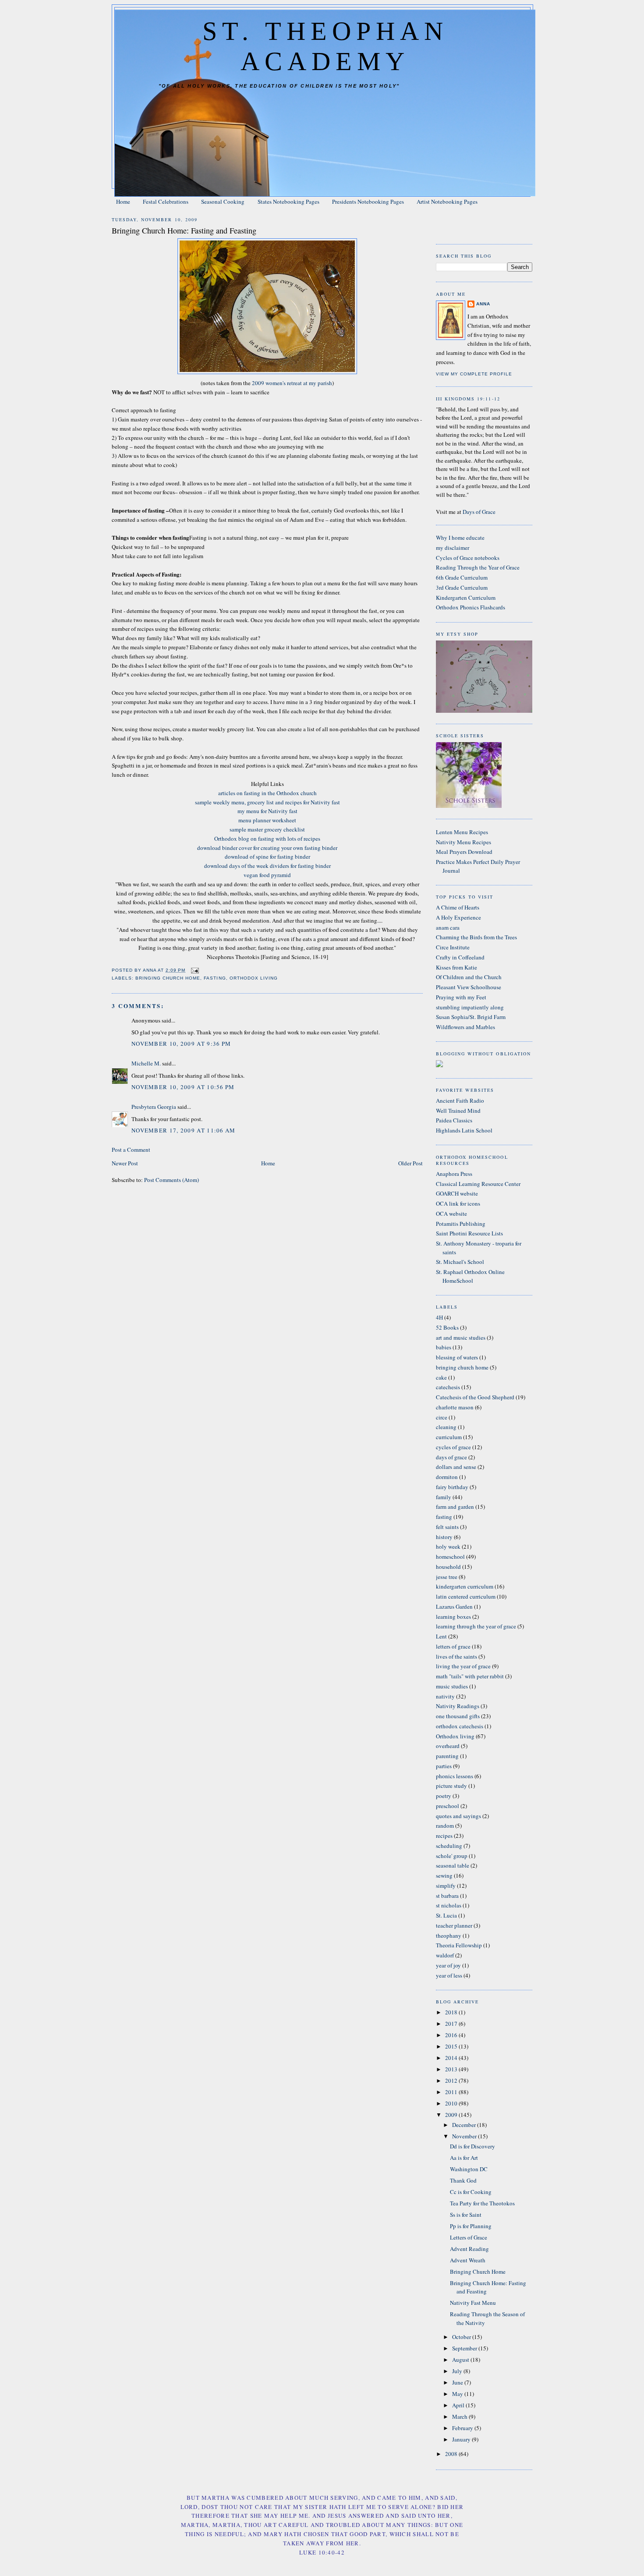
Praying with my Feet (461, 997)
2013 (452, 2069)
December (465, 2125)
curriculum (449, 1437)
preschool (448, 1806)
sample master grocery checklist (267, 829)
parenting (447, 1756)
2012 (452, 2081)
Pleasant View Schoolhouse (469, 987)
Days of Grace (479, 512)
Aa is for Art (464, 2158)
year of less (449, 1975)
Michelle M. (146, 1063)
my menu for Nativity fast (267, 811)
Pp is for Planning (471, 2226)
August (461, 2360)
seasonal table (453, 1865)
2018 (452, 2012)
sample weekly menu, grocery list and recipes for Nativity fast (267, 802)
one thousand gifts (458, 1716)
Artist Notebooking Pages (447, 202)
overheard (448, 1746)
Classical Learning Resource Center (478, 1184)
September (465, 2348)
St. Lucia (446, 1915)
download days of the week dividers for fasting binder (267, 866)
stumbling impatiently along (470, 1007)
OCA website (451, 1214)
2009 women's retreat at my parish (292, 383)
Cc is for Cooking (471, 2192)
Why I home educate (460, 538)
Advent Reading (469, 2249)
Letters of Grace (469, 2237)
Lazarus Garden (454, 1606)
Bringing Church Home (478, 2272)
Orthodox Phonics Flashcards (471, 607)
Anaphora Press (454, 1174)
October (462, 2337)
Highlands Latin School (464, 1130)
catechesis (448, 1387)
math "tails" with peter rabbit (470, 1676)
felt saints (447, 1527)
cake (441, 1377)
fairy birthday (452, 1487)
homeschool (450, 1557)
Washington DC (469, 2169)
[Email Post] (195, 970)
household (448, 1567)
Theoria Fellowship (459, 1945)
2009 (452, 2115)
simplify (446, 1886)
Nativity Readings (458, 1706)
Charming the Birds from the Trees (476, 937)
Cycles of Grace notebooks (468, 558)
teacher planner (454, 1925)
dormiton (447, 1477)
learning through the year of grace (476, 1626)
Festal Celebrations (166, 202)
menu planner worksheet (267, 820)
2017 (452, 2024)
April (459, 2405)
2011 (452, 2092)
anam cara (448, 927)
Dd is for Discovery (472, 2146)
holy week (448, 1546)
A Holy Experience (458, 917)
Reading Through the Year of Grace (478, 567)
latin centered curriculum (466, 1596)
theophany (449, 1936)
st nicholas (449, 1905)
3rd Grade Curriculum (462, 587)
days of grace (451, 1457)
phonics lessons (455, 1776)
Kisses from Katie (456, 967)
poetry (444, 1796)
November (465, 2136)
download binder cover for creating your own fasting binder (267, 848)
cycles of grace (453, 1447)
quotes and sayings (458, 1816)
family (444, 1497)
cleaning (446, 1427)
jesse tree (447, 1577)
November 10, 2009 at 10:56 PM (183, 1087)
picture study (451, 1786)
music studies (452, 1686)
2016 (452, 2035)
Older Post (410, 1163)
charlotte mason (455, 1407)
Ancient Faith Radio (460, 1100)
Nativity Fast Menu (473, 2303)
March (460, 2417)
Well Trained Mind (458, 1111)
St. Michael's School (460, 1262)
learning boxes (453, 1617)
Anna (483, 304)
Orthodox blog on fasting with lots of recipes (267, 839)
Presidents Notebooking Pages (368, 202)
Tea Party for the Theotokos (482, 2203)
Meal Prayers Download (464, 852)
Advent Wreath (468, 2260)
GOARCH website (457, 1193)
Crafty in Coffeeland (460, 957)
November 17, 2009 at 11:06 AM (184, 1130)
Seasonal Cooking (223, 202)
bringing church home (168, 978)
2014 (452, 2058)
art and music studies (461, 1338)
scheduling (449, 1846)
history (444, 1537)
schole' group (452, 1856)
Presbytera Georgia (154, 1107)
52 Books (447, 1327)
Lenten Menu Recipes (462, 832)
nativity (445, 1696)
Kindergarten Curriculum (466, 598)
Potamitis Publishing (461, 1224)
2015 (452, 2046)
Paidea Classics (454, 1120)
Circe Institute (453, 947)
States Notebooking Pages (288, 202)
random (445, 1826)
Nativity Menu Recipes (464, 842)
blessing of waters (457, 1357)
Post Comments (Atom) (172, 1180)
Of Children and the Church (469, 977)
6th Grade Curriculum (462, 577)
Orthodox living (254, 978)
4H (439, 1317)
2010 (452, 2103)
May (458, 2394)
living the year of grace (463, 1666)
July (458, 2371)
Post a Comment (131, 1150)
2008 (452, 2454)
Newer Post (125, 1163)
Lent (441, 1636)
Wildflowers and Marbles (465, 1027)
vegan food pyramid (267, 875)
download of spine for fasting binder (267, 856)
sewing (444, 1875)
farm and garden (455, 1507)
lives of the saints (456, 1656)
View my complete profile (474, 374)
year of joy (448, 1965)
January (462, 2439)
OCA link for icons (458, 1203)
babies (444, 1347)
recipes (444, 1836)
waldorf (445, 1955)
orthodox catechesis (460, 1726)
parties (444, 1766)
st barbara (447, 1896)
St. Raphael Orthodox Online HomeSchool (470, 1276)
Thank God (463, 2180)
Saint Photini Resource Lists (469, 1233)
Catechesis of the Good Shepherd (475, 1397)
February (463, 2428)
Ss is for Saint (466, 2215)
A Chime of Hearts (458, 907)
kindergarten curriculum (465, 1586)
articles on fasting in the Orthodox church (267, 793)
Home (123, 202)
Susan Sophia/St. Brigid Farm (471, 1017)
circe (442, 1417)
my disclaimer (453, 548)
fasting (215, 978)
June (458, 2382)
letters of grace (453, 1646)
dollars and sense (456, 1467)
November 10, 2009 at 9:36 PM (181, 1044)
